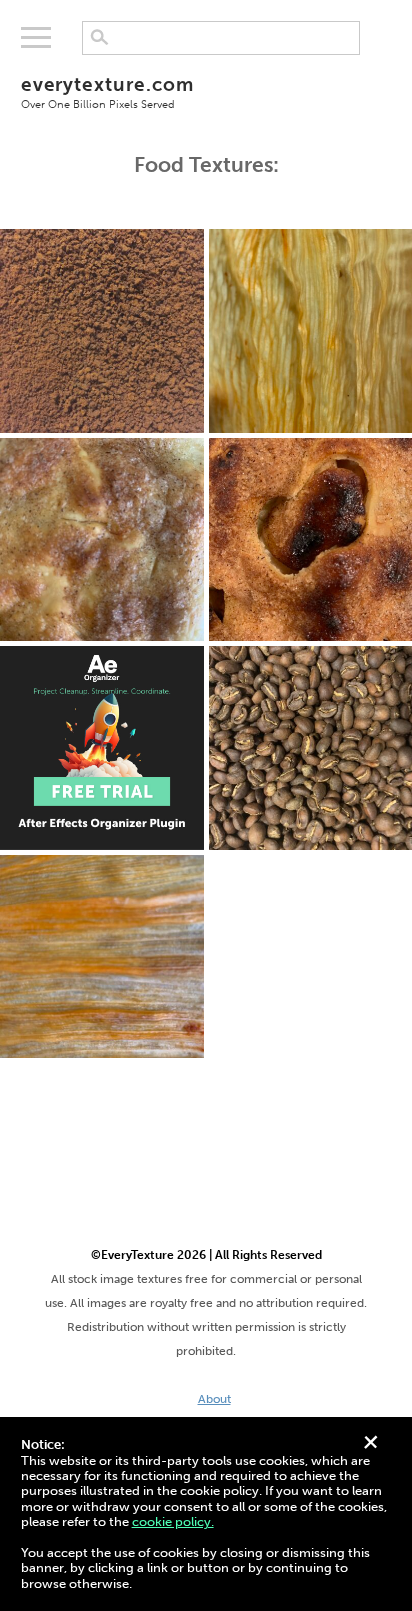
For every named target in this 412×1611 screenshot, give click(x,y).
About (214, 1399)
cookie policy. (173, 1521)
